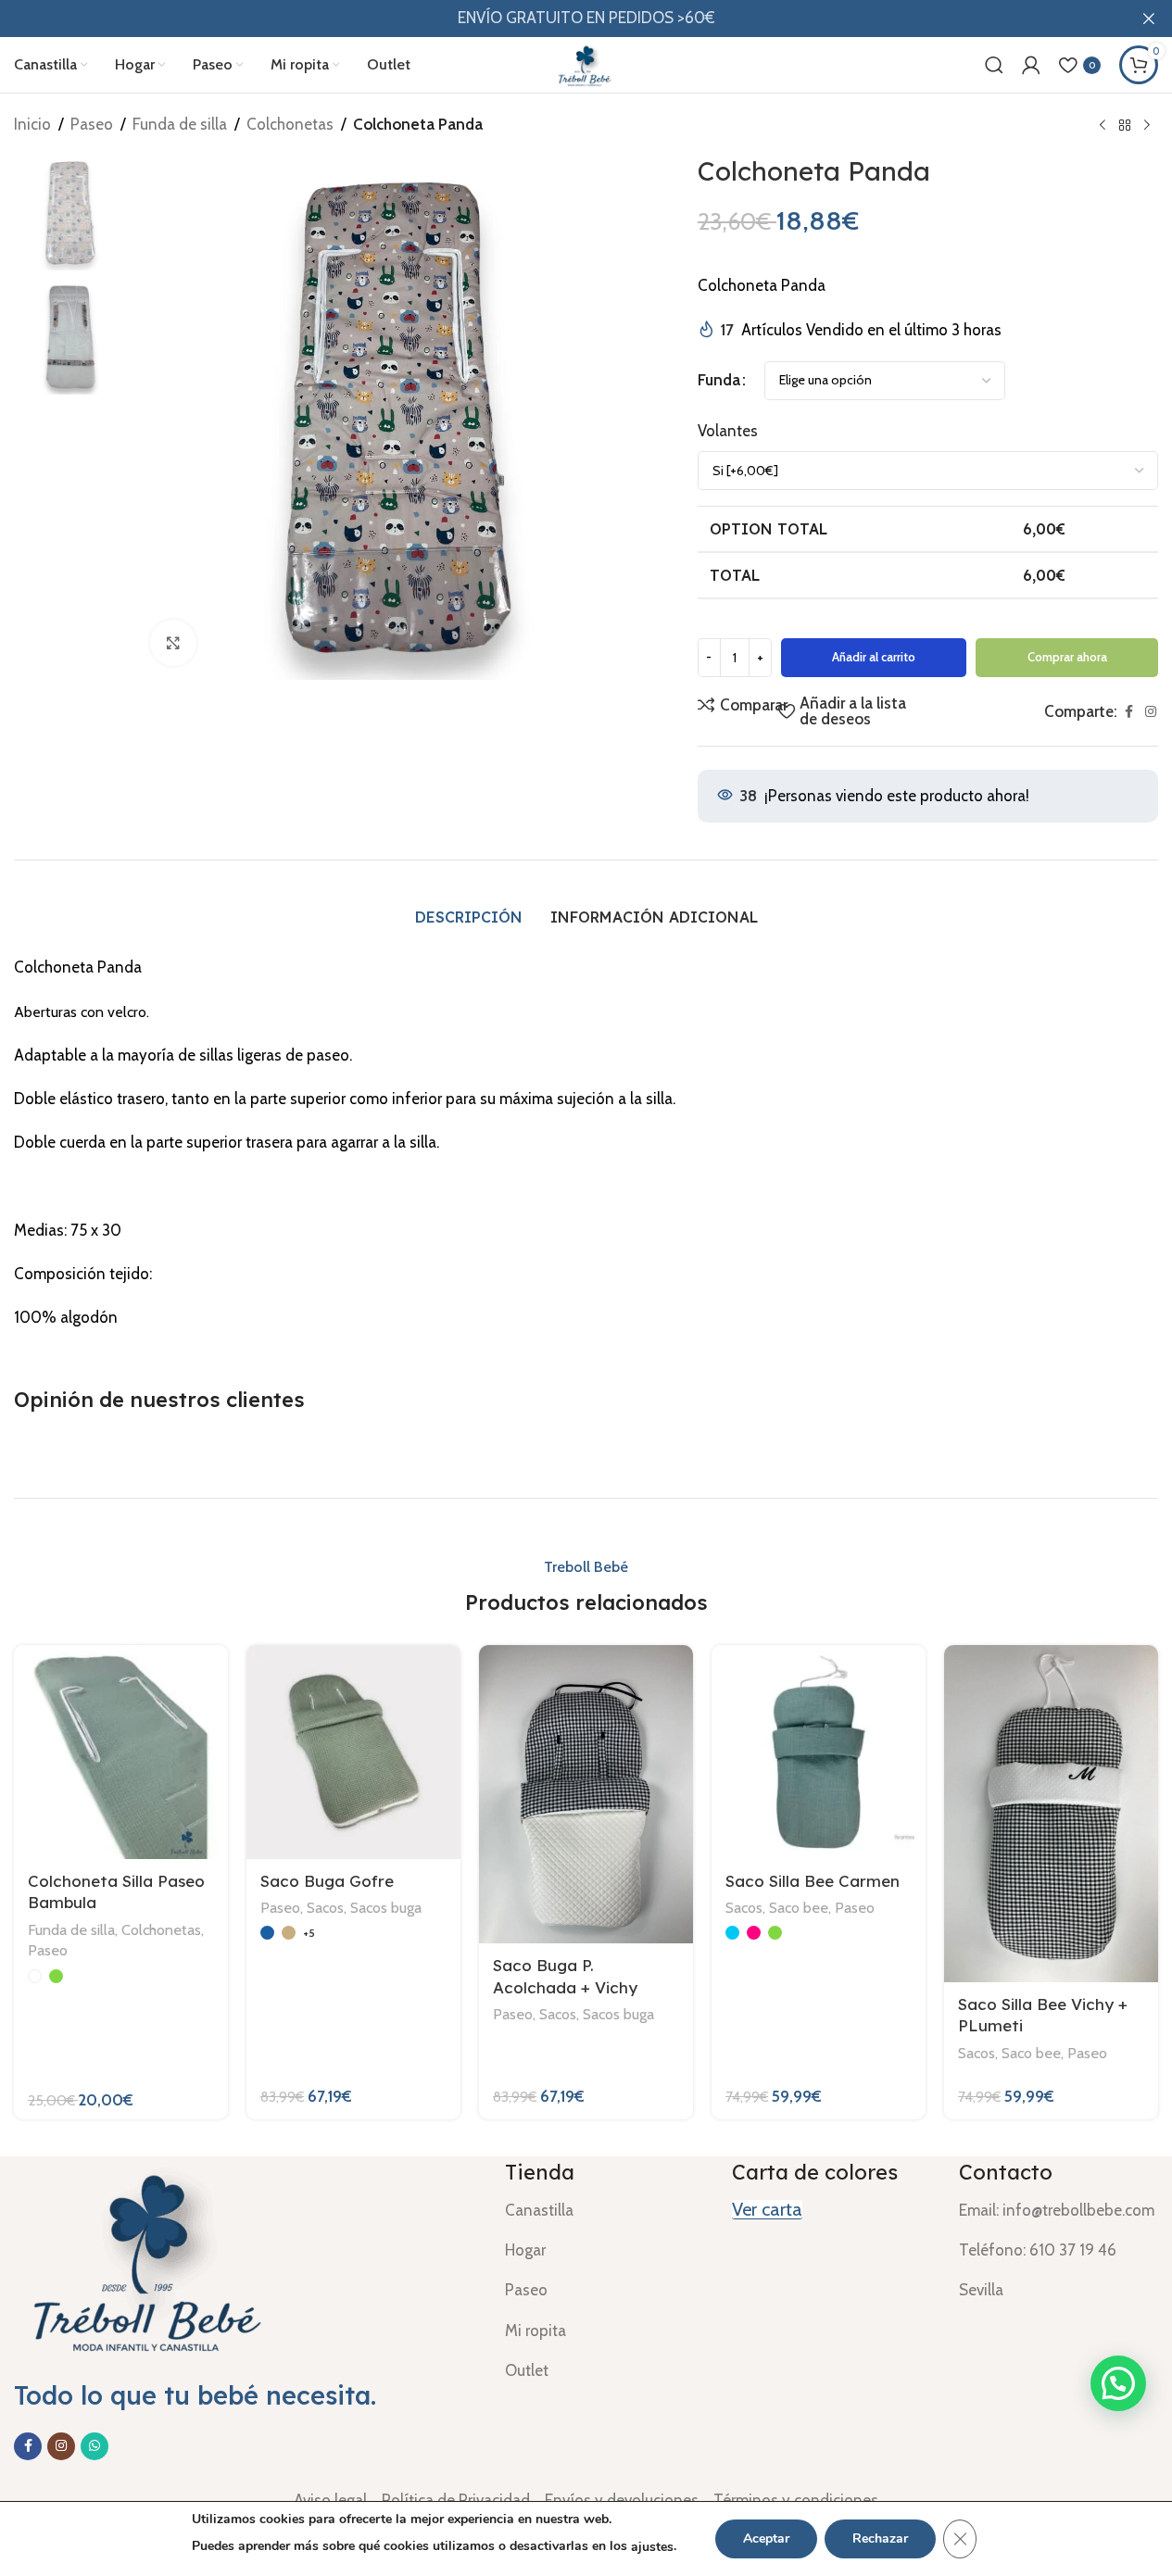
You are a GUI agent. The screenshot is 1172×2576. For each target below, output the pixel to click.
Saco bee (799, 1907)
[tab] (469, 917)
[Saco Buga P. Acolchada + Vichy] (586, 1794)
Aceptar (766, 2538)
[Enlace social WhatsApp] (95, 2446)
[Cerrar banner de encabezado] (1149, 19)
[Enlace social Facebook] (1128, 712)
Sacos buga (386, 1907)
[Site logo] (586, 63)
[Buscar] (994, 65)
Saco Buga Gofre (327, 1881)
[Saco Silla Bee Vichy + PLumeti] (1051, 1814)
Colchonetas (290, 124)
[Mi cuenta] (1031, 65)
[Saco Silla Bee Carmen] (819, 1752)
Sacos (325, 1907)
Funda (719, 380)
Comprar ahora (1067, 657)
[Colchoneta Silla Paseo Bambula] (121, 1752)
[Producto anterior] (1103, 126)
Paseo (92, 124)
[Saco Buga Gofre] (353, 1752)
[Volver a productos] (1125, 126)
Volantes (728, 431)
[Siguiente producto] (1147, 126)
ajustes (652, 2547)
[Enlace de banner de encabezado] (586, 19)
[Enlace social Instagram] (1151, 712)
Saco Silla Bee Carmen (813, 1881)
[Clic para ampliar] (173, 643)
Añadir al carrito (874, 657)
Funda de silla (180, 124)
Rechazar (880, 2538)
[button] (1118, 2383)
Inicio (32, 124)
